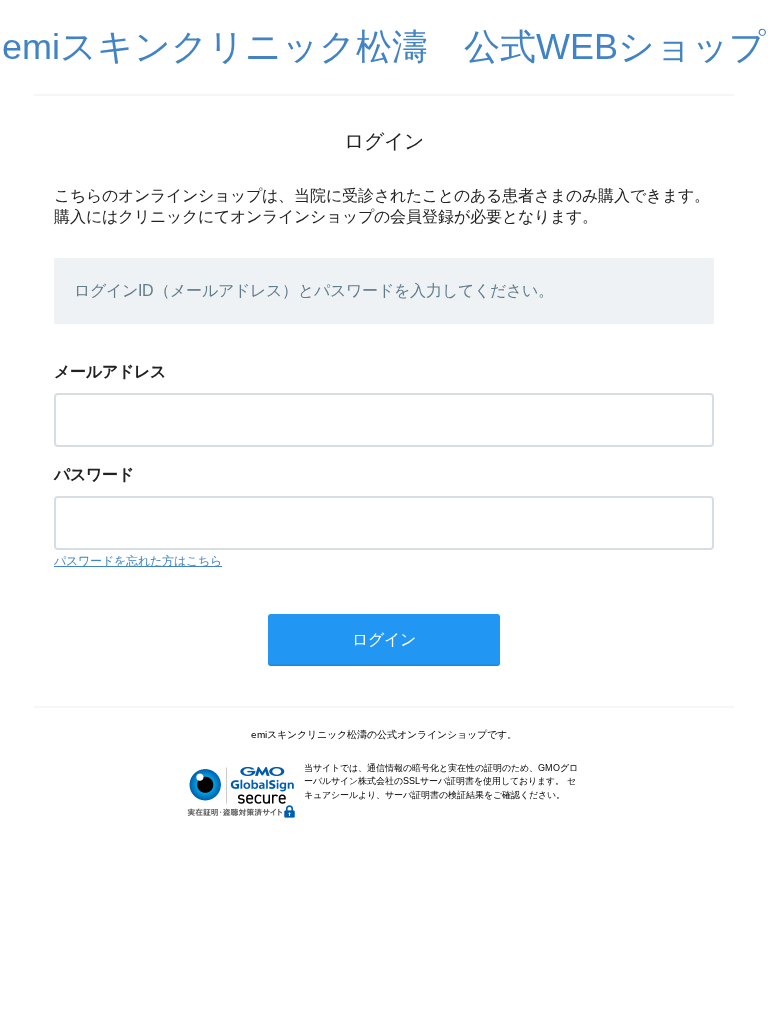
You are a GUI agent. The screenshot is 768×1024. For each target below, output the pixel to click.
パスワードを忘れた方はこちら (138, 561)
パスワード (94, 474)
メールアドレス (110, 371)
